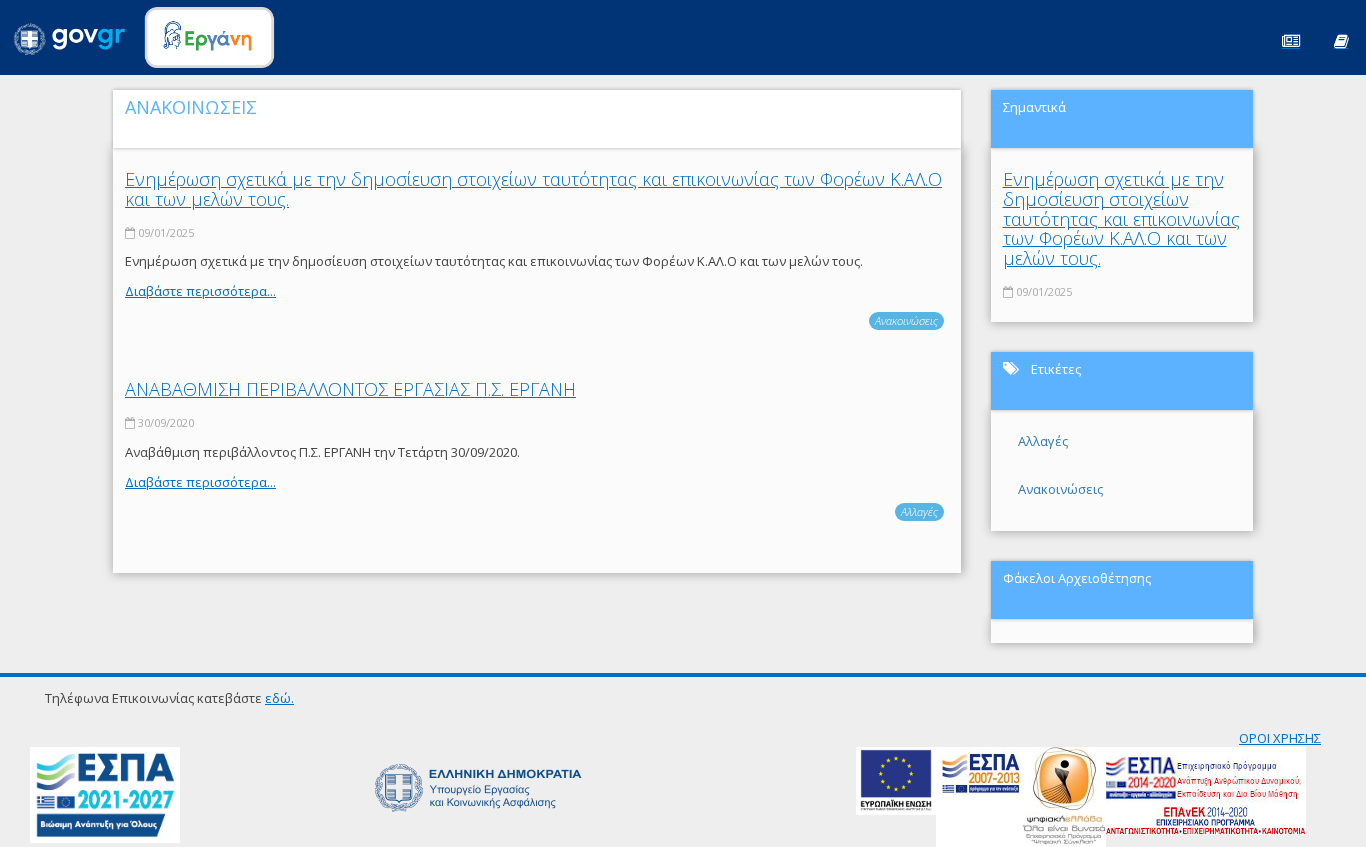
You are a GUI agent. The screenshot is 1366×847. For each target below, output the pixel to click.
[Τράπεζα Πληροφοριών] (1341, 39)
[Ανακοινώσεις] (1291, 39)
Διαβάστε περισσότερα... (200, 291)
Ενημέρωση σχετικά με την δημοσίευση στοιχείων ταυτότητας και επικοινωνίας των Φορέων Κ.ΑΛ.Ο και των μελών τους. (533, 189)
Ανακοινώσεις (906, 320)
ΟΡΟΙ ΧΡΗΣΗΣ (1280, 738)
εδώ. (279, 698)
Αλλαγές (919, 511)
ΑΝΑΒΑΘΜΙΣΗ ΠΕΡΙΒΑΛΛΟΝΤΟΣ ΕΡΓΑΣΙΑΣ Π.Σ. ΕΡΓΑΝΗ (350, 389)
